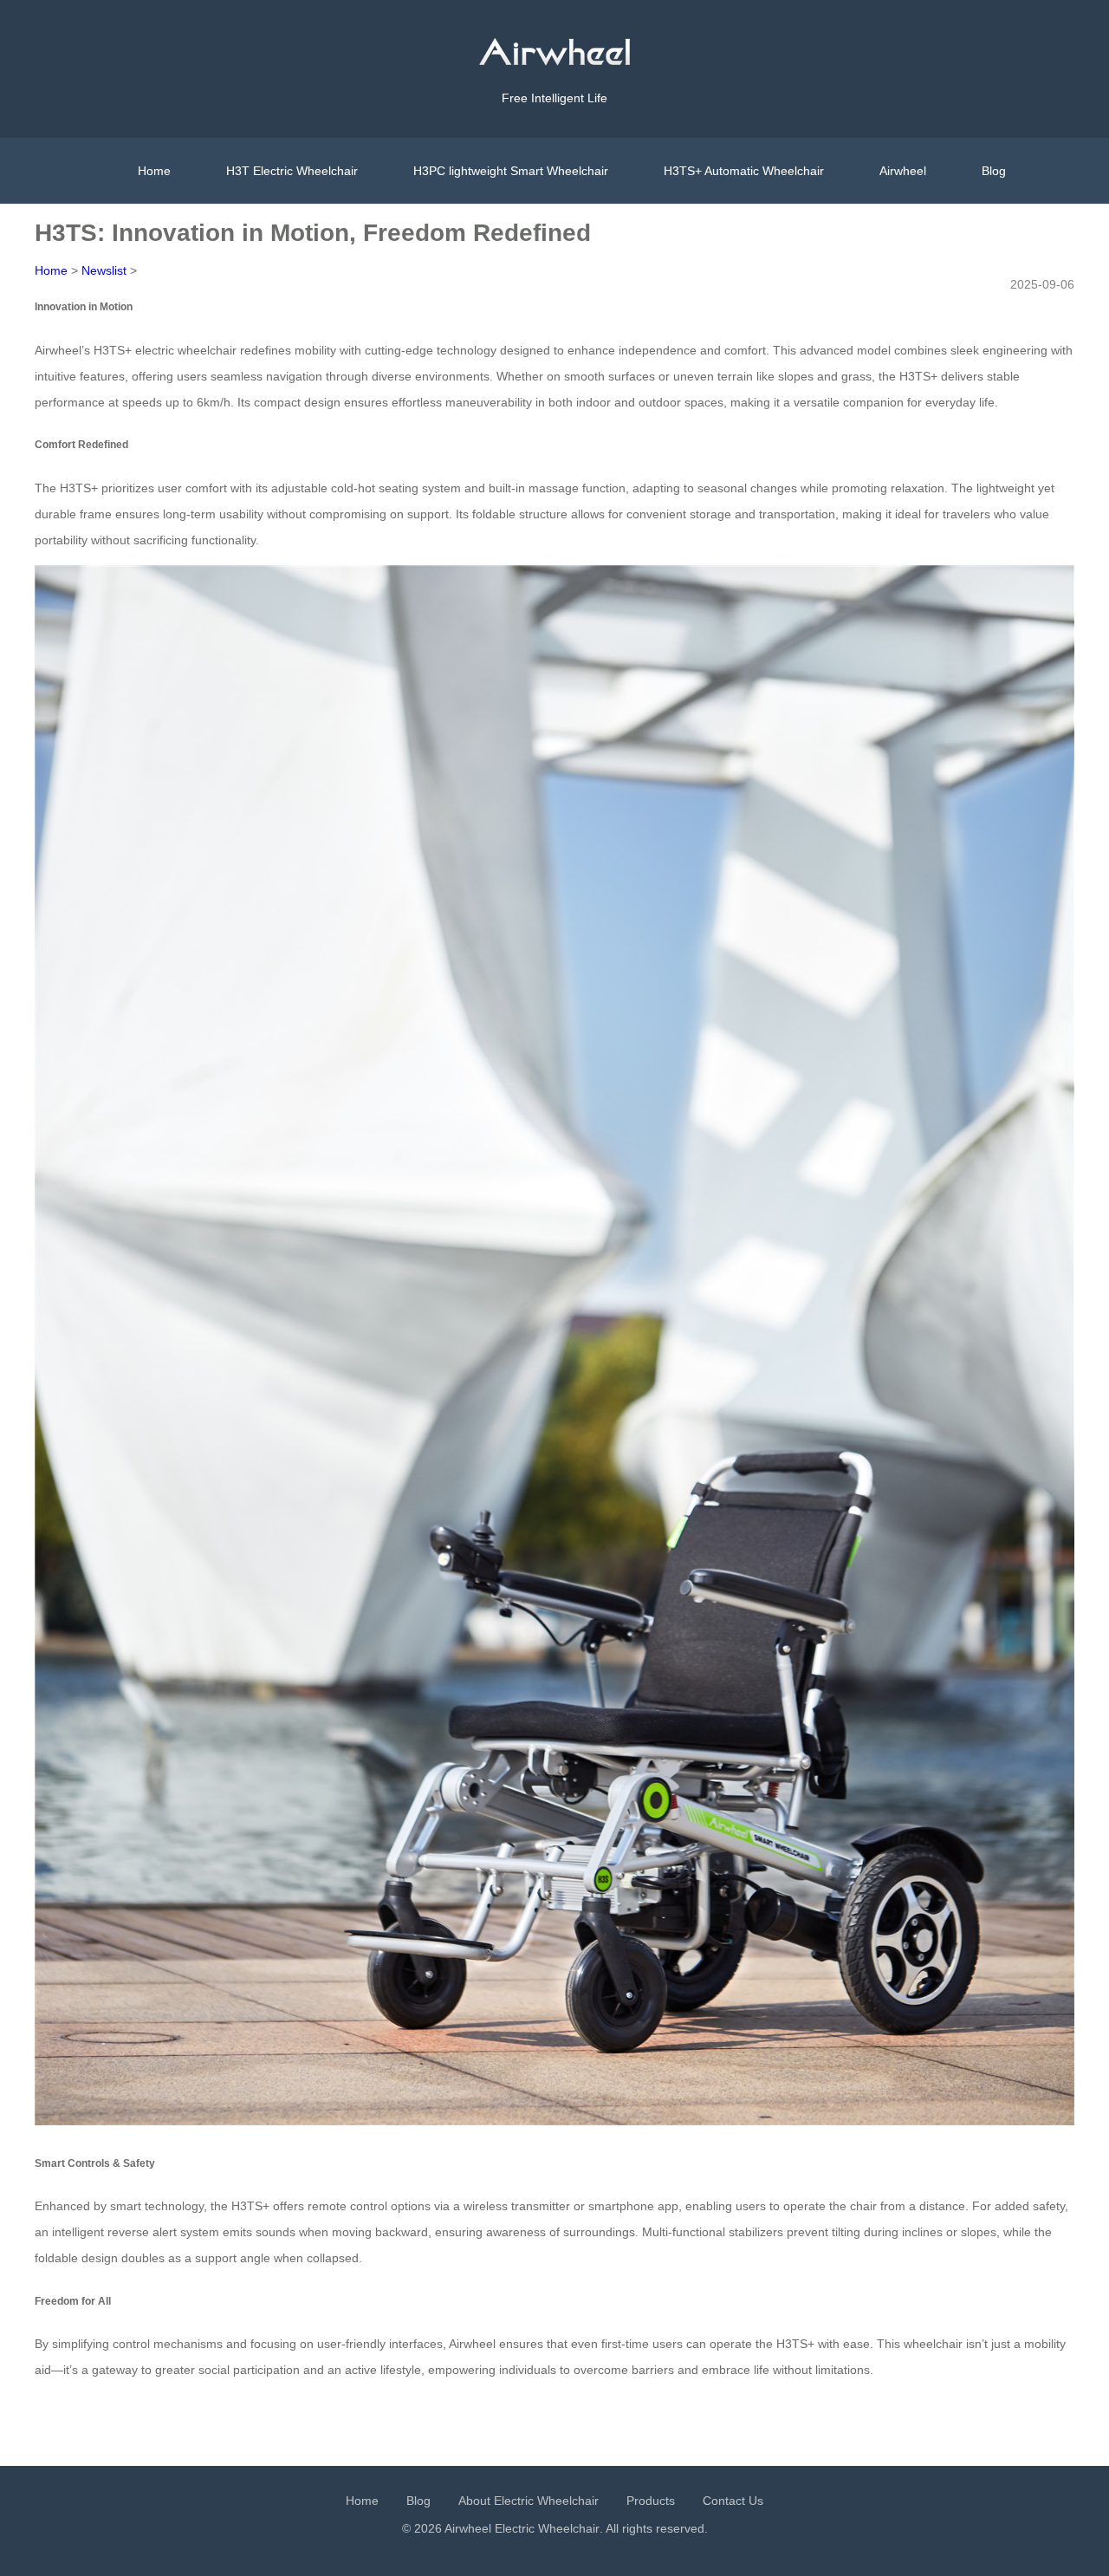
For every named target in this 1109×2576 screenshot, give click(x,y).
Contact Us (733, 2501)
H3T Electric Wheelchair (292, 171)
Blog (994, 171)
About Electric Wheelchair (529, 2501)
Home (154, 171)
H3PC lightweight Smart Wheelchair (511, 171)
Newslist (104, 270)
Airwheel (903, 171)
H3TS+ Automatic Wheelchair (744, 171)
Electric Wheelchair (547, 2528)
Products (651, 2501)
